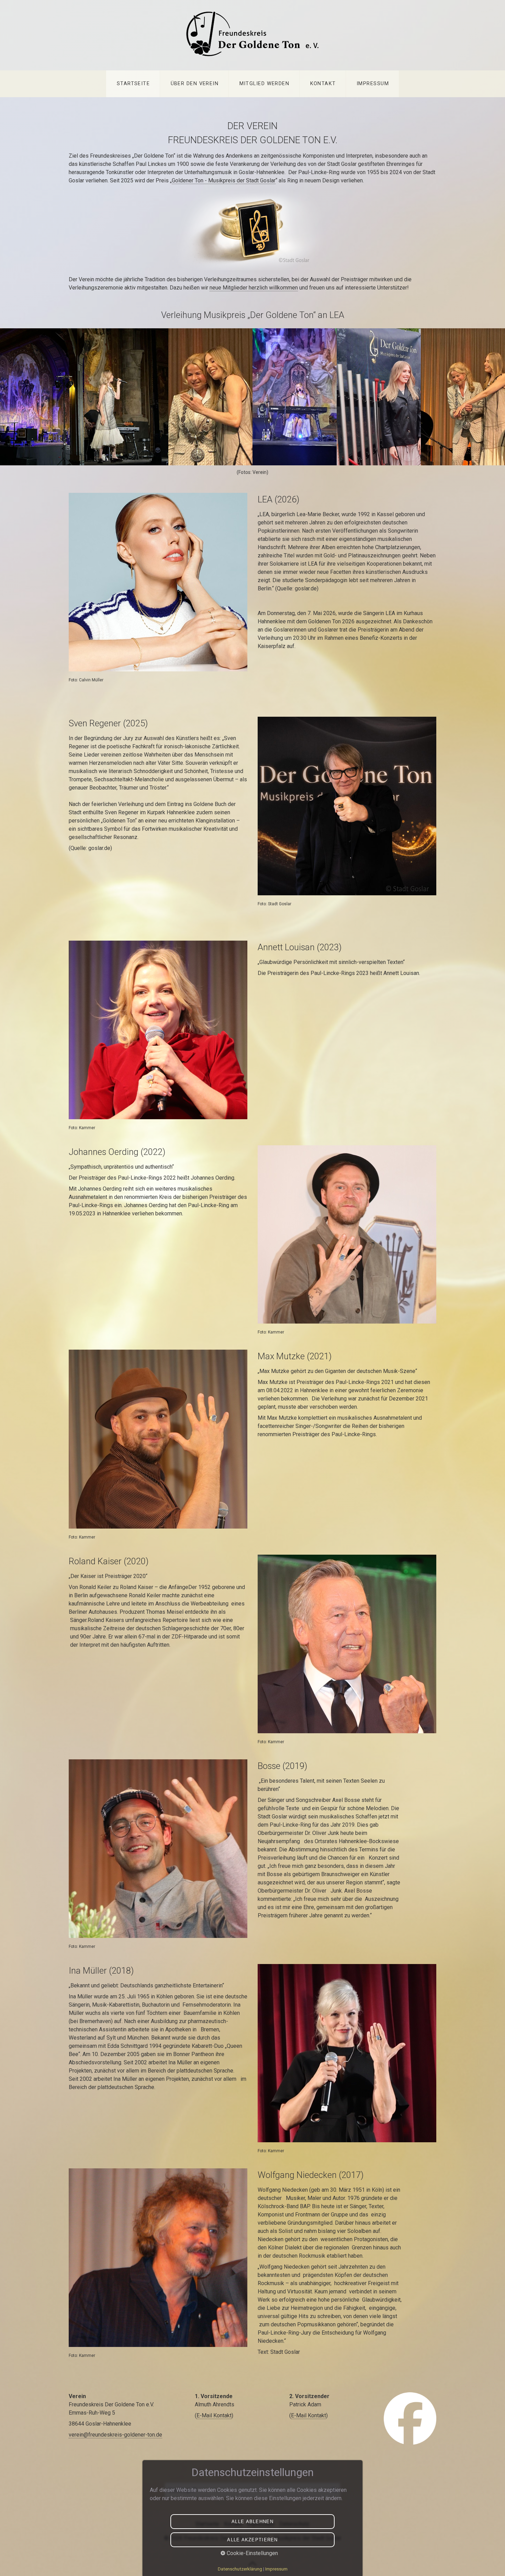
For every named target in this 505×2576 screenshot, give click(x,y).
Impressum (373, 84)
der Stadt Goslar (256, 180)
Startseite (133, 84)
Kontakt (323, 84)
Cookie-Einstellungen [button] (252, 2553)
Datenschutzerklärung (240, 2569)
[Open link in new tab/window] (410, 2419)
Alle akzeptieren (252, 2540)
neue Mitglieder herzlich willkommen (254, 288)
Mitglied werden (265, 84)
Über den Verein (195, 84)
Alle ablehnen (252, 2522)
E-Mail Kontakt (214, 2415)
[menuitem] (133, 84)
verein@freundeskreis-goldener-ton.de (115, 2435)
